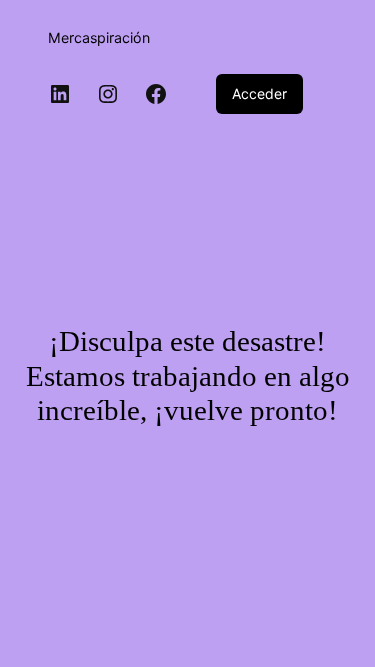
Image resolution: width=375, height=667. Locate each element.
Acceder (259, 93)
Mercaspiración (99, 37)
